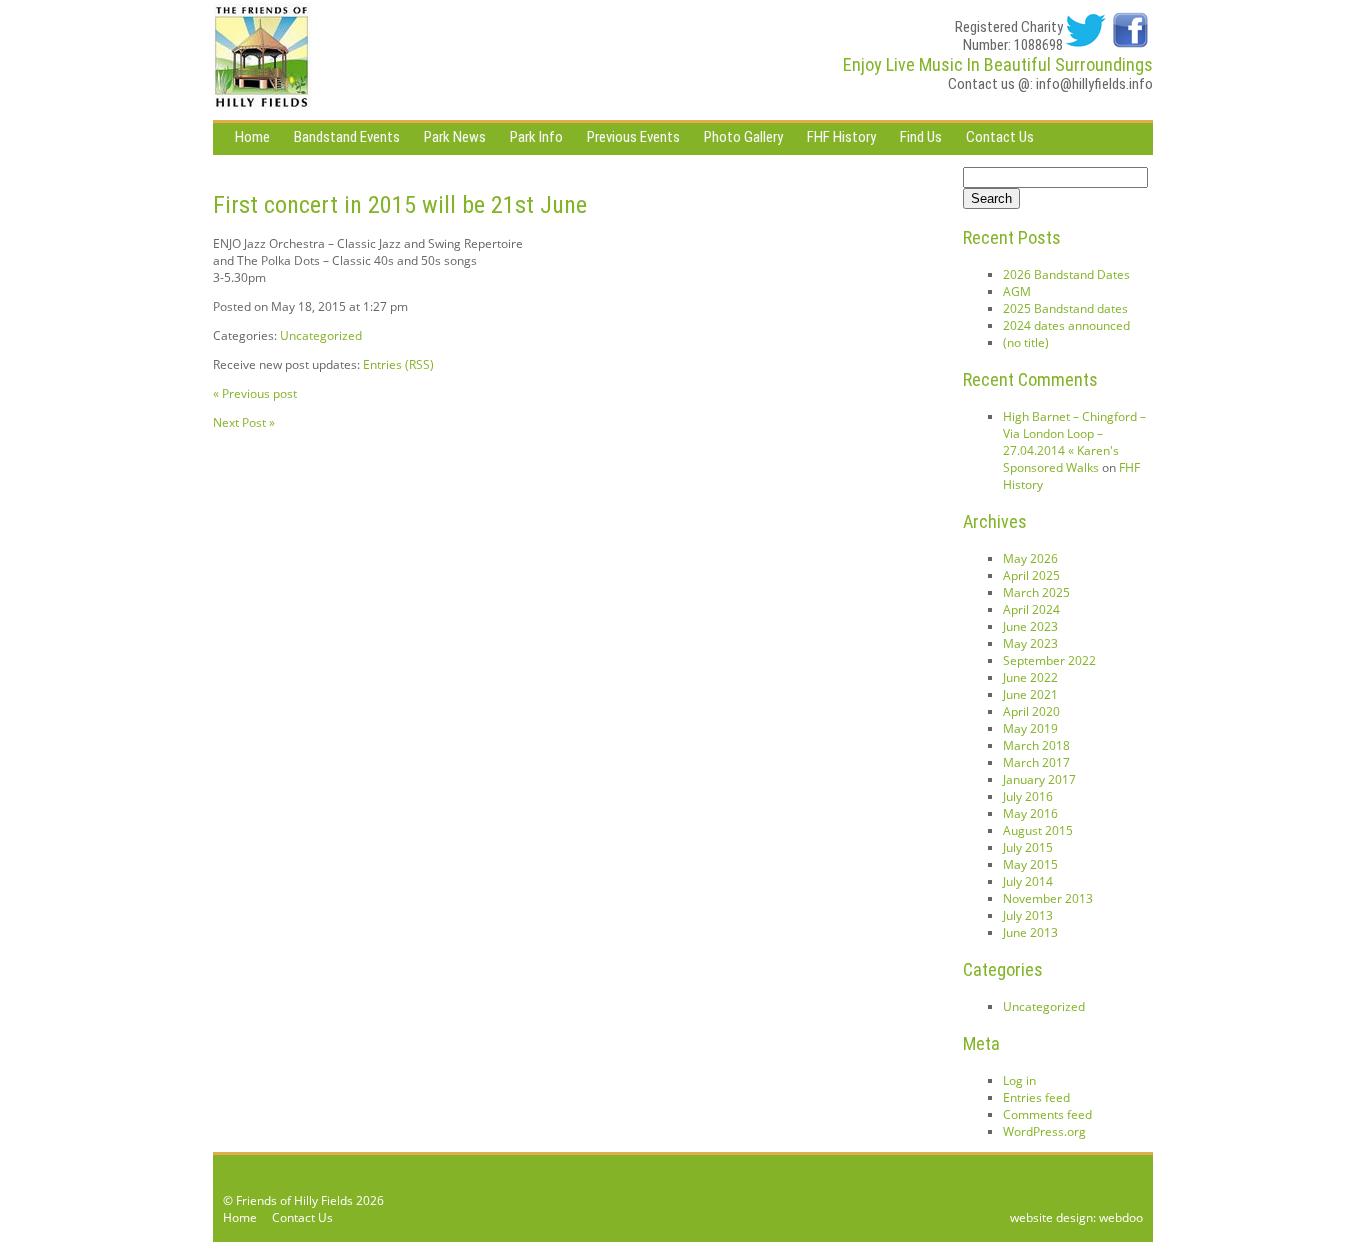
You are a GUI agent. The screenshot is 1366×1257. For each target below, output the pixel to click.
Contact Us (1000, 137)
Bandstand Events (347, 137)
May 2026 (1030, 558)
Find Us (921, 137)
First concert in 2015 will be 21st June (400, 205)
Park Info (536, 137)
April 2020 (1031, 711)
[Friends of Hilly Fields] (263, 60)
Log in (1019, 1080)
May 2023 (1030, 643)
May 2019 (1030, 728)
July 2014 (1028, 881)
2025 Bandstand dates (1065, 308)
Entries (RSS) (398, 364)
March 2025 (1036, 592)
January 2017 (1039, 779)
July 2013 (1028, 915)
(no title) (1026, 342)
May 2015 (1030, 864)
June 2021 (1030, 694)
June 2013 (1030, 932)
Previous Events (633, 137)
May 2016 (1030, 813)
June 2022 (1030, 677)
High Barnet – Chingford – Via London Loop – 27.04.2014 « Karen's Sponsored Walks (1074, 442)
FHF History (841, 137)
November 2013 (1048, 898)
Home (252, 137)
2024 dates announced (1066, 325)
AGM (1017, 291)
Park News (455, 137)
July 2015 (1028, 847)
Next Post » (244, 422)
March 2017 (1036, 762)
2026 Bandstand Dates (1066, 274)
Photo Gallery (743, 137)
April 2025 (1031, 575)
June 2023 (1030, 626)
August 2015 (1038, 830)
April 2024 (1031, 609)
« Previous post (255, 393)
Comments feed (1047, 1114)
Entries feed (1036, 1097)
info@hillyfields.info (1094, 84)
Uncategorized (321, 335)
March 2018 (1036, 745)
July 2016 (1028, 796)
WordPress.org (1044, 1131)
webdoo (1121, 1217)
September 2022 (1049, 660)
